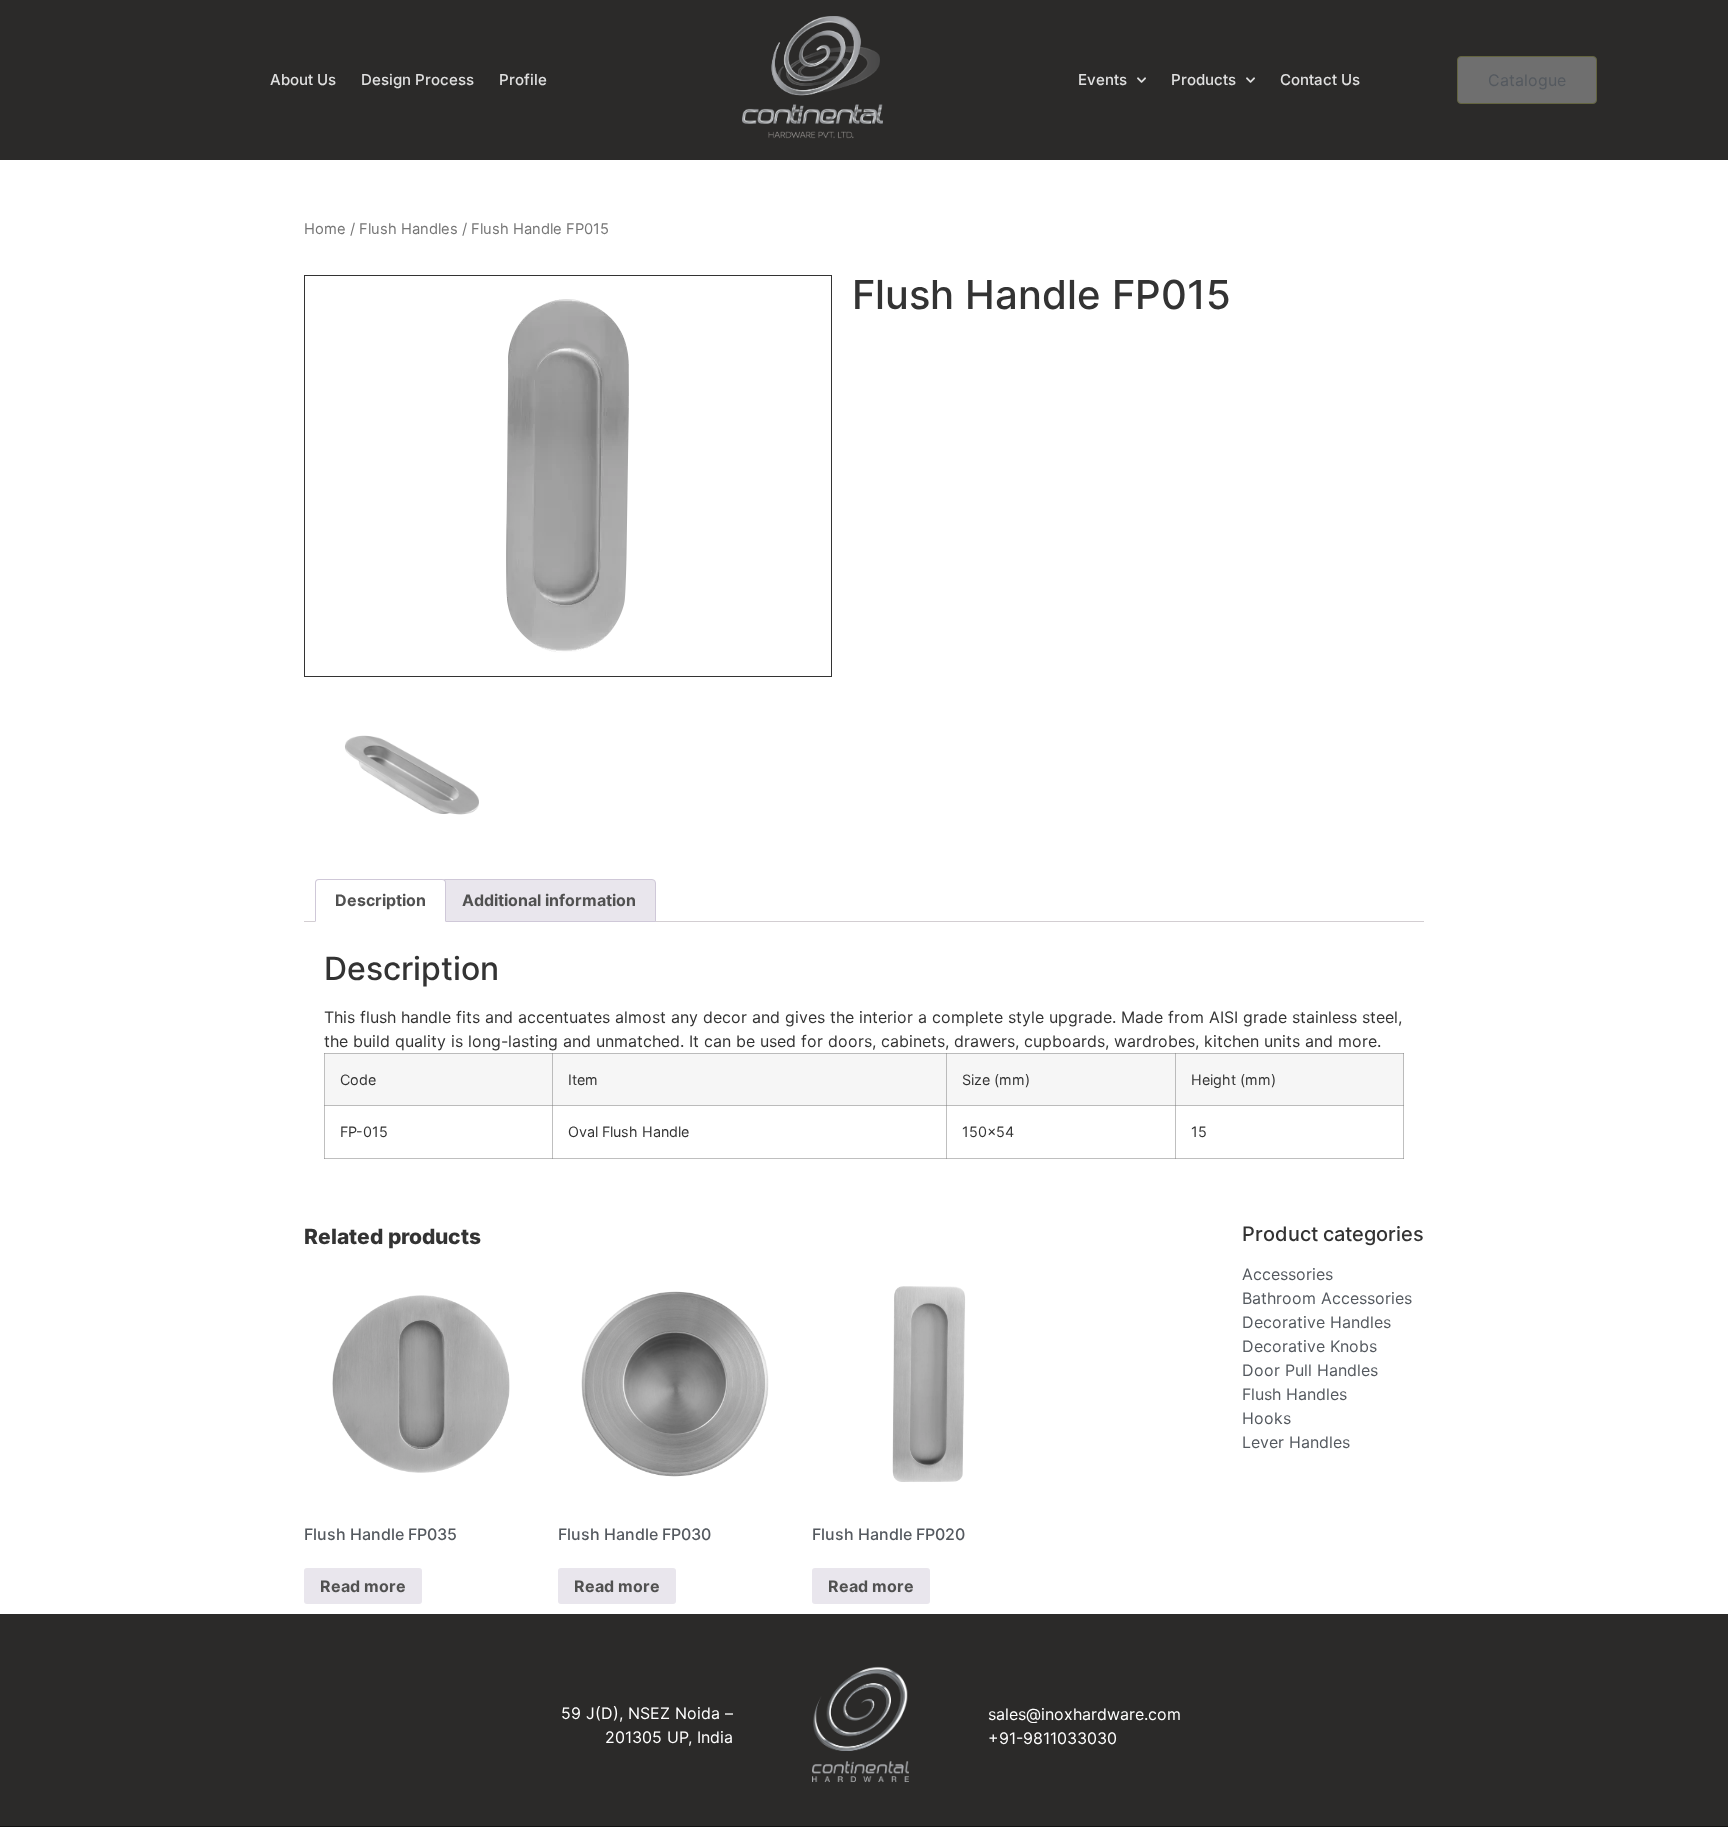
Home (325, 229)
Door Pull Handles (1310, 1370)
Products (1203, 79)
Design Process (417, 79)
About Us (303, 79)
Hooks (1266, 1418)
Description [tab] (380, 900)
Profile (523, 79)
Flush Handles (408, 229)
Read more (363, 1586)
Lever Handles (1296, 1442)
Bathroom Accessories (1327, 1298)
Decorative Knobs (1309, 1346)
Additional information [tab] (549, 900)
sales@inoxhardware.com (1084, 1714)
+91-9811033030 (1052, 1738)
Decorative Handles (1316, 1322)
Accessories (1287, 1274)
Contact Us (1320, 79)
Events (1102, 79)
